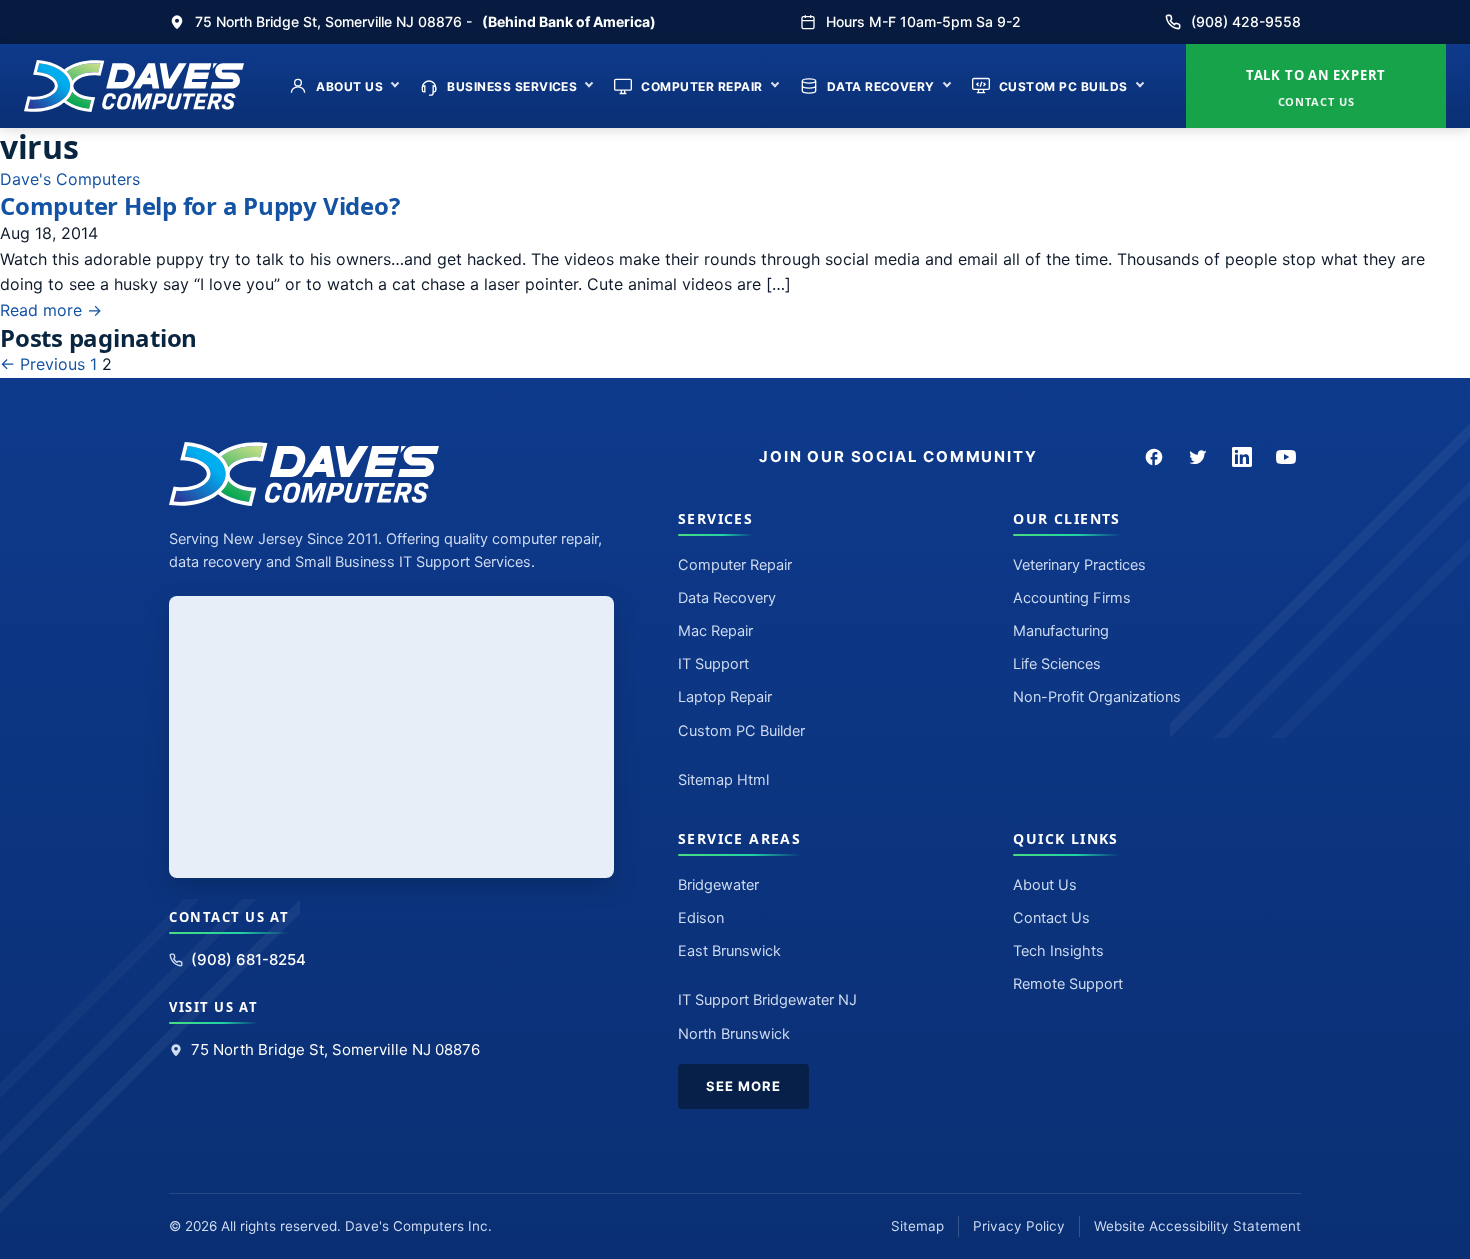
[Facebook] (1154, 457)
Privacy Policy (1019, 1226)
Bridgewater (718, 885)
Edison (701, 918)
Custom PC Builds (1063, 86)
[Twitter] (1198, 457)
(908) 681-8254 (248, 959)
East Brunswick (729, 951)
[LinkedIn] (1242, 457)
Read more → (51, 310)
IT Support (713, 664)
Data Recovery (881, 86)
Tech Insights (1058, 951)
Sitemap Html (723, 780)
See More (743, 1086)
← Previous (42, 364)
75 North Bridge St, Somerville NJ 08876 (335, 1049)
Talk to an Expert (1316, 87)
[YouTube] (1286, 457)
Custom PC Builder (741, 731)
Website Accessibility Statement (1197, 1226)
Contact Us (1051, 918)
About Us (349, 86)
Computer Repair (701, 86)
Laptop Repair (725, 697)
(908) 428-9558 (1246, 21)
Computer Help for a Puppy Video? (199, 205)
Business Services (512, 86)
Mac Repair (715, 631)
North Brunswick (734, 1034)
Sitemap (917, 1226)
